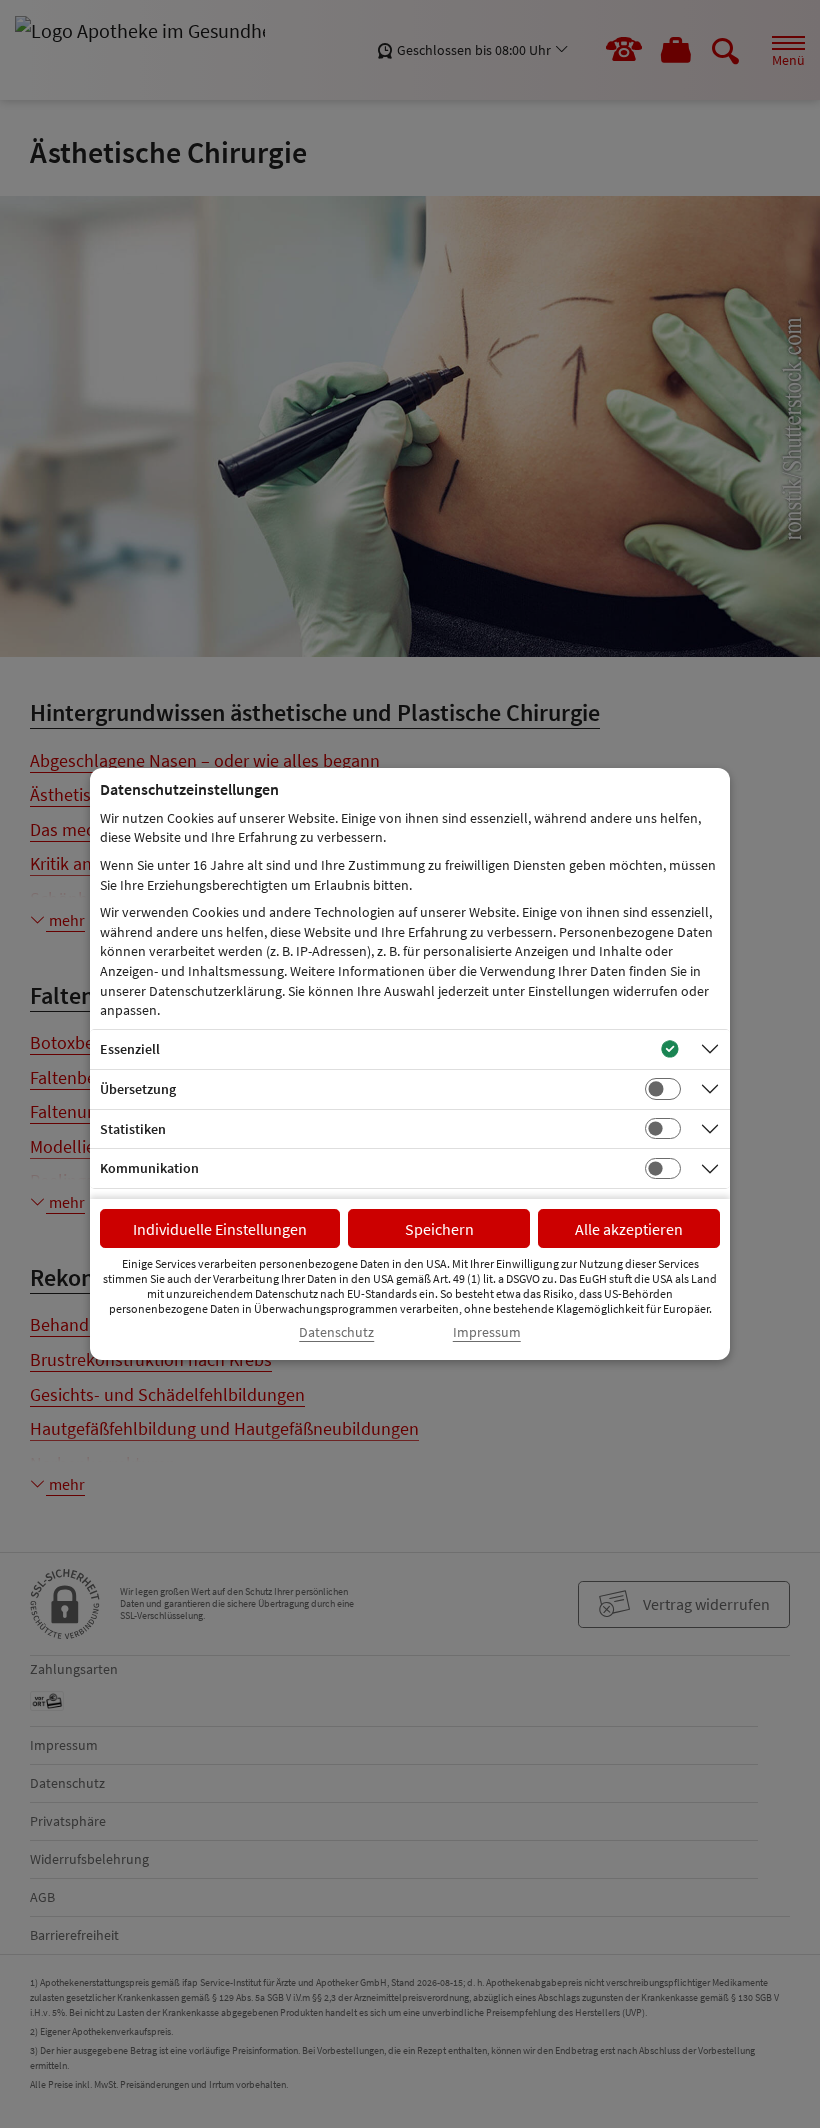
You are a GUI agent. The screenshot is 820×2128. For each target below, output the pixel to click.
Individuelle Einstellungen (220, 1229)
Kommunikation (149, 1168)
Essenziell (130, 1049)
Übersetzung (138, 1089)
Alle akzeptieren (629, 1229)
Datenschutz (336, 1332)
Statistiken (133, 1129)
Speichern (439, 1229)
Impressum (487, 1332)
